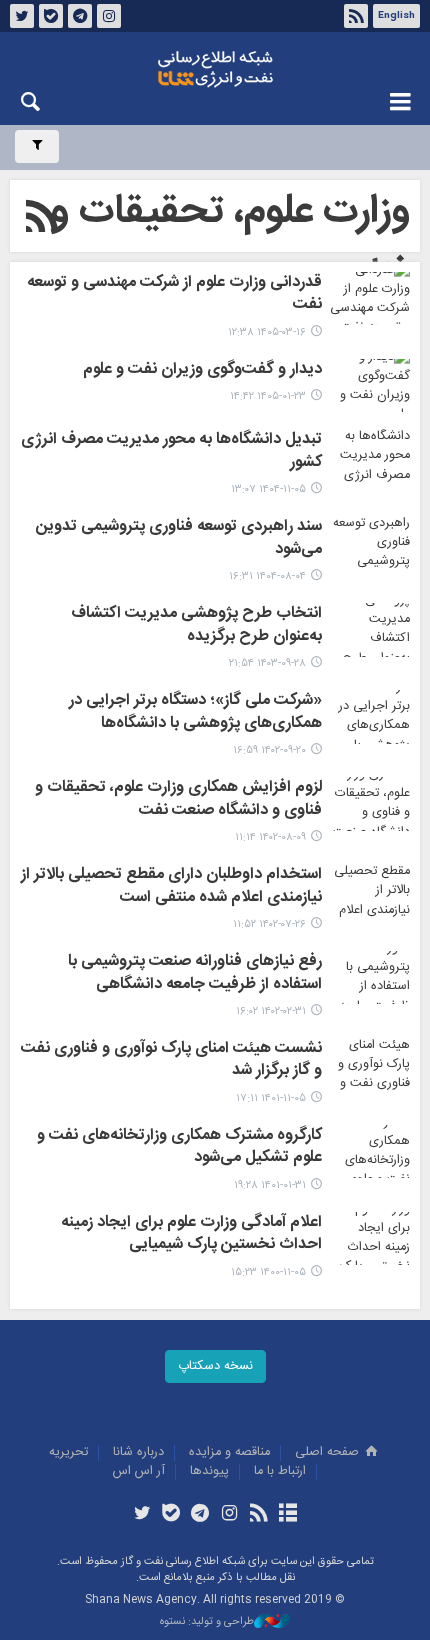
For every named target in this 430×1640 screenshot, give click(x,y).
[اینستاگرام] (229, 1515)
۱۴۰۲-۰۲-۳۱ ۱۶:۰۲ (271, 1011)
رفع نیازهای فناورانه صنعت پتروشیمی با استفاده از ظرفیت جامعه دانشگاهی (195, 974)
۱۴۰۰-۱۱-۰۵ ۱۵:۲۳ (268, 1272)
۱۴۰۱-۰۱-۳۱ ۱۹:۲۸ (270, 1185)
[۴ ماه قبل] (370, 385)
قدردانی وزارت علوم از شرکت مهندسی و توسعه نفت (174, 295)
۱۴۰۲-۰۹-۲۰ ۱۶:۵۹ (269, 750)
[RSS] (42, 220)
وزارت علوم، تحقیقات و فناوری (230, 244)
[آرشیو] (287, 1515)
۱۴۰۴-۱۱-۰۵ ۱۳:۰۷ (268, 489)
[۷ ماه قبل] (370, 455)
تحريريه (68, 1452)
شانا (215, 69)
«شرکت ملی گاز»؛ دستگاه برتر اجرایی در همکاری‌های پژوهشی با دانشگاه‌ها (195, 713)
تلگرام (80, 16)
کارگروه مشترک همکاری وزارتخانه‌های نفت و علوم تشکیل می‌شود (179, 1148)
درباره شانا (138, 1452)
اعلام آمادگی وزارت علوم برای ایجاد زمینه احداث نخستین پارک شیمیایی (191, 1235)
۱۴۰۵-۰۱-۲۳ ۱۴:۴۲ (268, 396)
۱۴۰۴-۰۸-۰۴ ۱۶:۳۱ (267, 576)
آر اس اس (139, 1471)
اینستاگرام (109, 16)
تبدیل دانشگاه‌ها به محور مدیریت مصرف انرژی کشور (171, 452)
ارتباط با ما (280, 1471)
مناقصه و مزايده (229, 1452)
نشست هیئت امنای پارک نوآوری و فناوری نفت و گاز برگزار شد (171, 1061)
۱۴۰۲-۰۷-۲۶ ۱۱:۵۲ (269, 924)
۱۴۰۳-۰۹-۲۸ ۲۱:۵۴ (267, 663)
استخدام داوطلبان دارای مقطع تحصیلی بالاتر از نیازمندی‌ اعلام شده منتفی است (171, 887)
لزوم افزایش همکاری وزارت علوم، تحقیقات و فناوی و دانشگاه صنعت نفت (178, 800)
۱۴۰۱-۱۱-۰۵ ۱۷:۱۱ (271, 1098)
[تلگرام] (200, 1515)
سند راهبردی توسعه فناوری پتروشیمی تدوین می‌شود (179, 539)
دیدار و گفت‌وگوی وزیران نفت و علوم (202, 371)
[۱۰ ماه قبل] (370, 542)
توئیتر (22, 16)
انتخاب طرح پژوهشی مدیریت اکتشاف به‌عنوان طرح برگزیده (196, 626)
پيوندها (209, 1471)
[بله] (171, 1515)
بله (51, 16)
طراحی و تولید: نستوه (207, 1622)
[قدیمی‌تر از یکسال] (370, 629)
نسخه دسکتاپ (215, 1366)
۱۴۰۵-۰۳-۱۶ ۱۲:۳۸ (267, 332)
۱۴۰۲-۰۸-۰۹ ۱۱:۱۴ (270, 837)
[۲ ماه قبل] (370, 298)
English (396, 16)
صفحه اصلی (329, 1452)
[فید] (258, 1515)
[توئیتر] (141, 1515)
